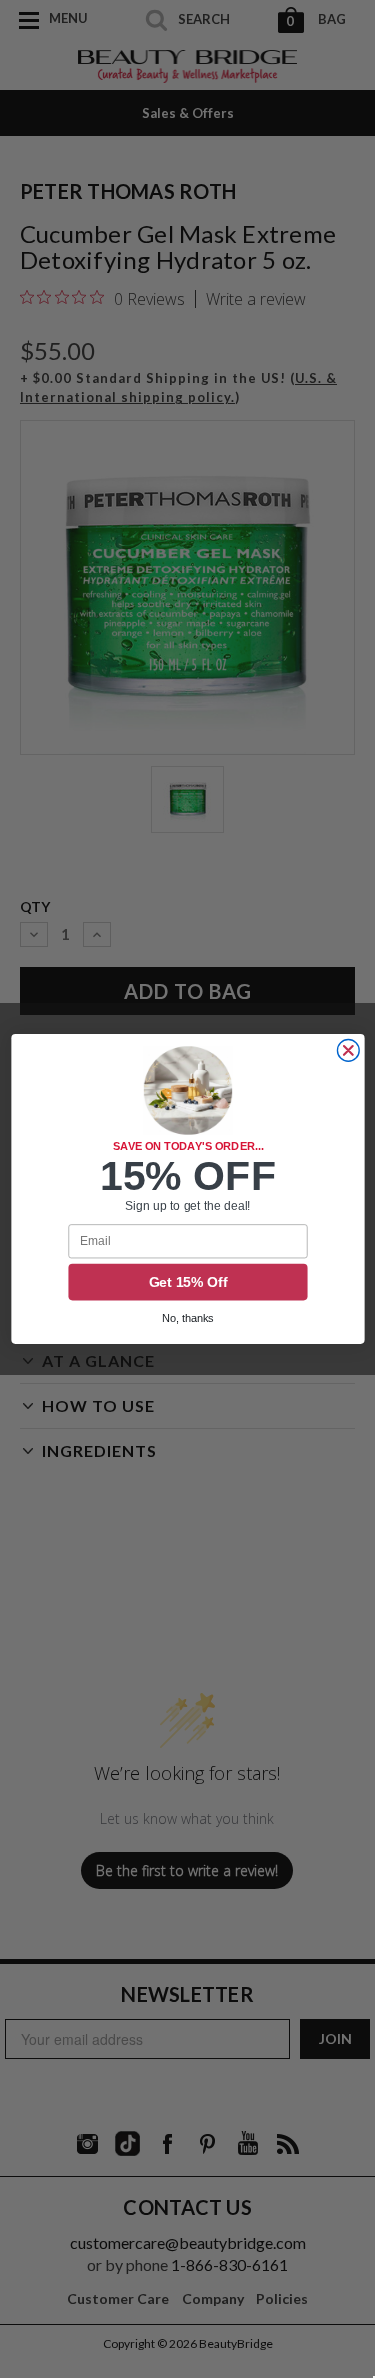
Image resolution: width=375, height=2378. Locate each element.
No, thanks (188, 1319)
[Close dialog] (348, 1051)
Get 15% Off (187, 1282)
